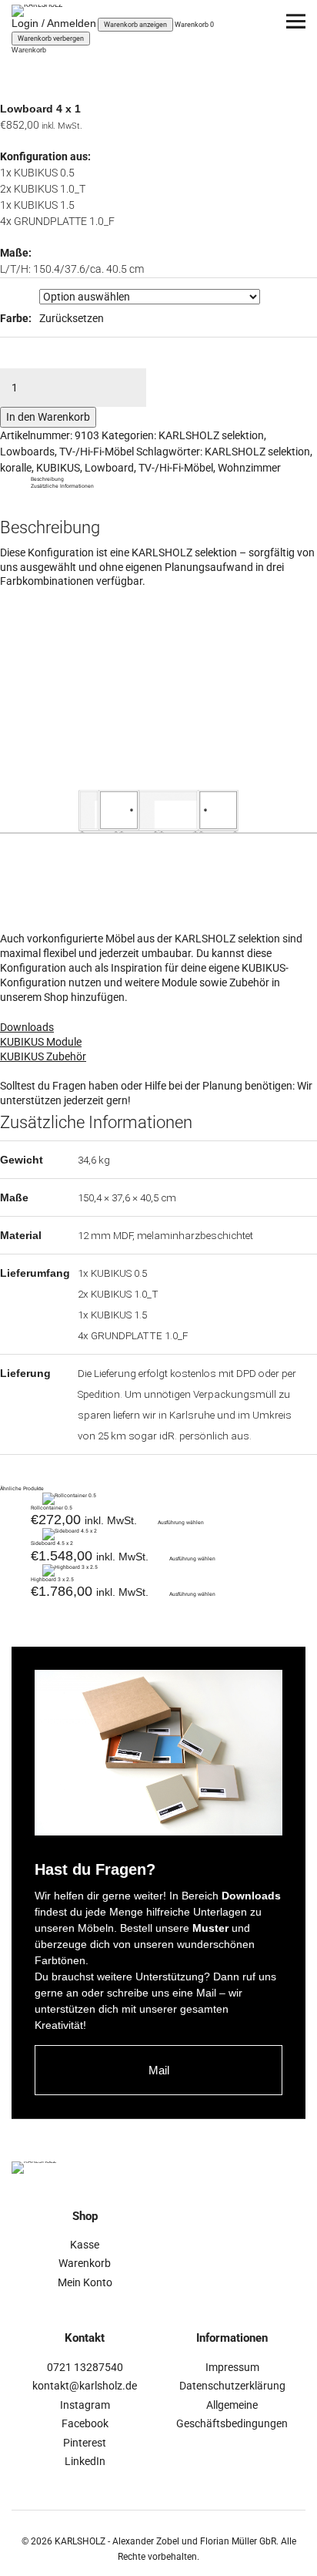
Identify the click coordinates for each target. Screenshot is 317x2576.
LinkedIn (85, 2461)
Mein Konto (85, 2282)
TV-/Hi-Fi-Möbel (97, 452)
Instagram (85, 2405)
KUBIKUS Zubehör (43, 1056)
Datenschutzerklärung (232, 2386)
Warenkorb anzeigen (135, 25)
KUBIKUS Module (41, 1042)
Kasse (85, 2245)
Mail (159, 2070)
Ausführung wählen (181, 1523)
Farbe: (16, 318)
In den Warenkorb (48, 417)
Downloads (27, 1027)
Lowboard (109, 468)
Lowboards (27, 452)
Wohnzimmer (249, 468)
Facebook (85, 2423)
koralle (16, 468)
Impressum (232, 2367)
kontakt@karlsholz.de (85, 2386)
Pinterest (85, 2443)
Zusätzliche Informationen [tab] (62, 486)
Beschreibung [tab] (47, 479)
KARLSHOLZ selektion (211, 435)
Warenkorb (85, 2263)
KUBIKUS (58, 468)
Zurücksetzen (72, 318)
